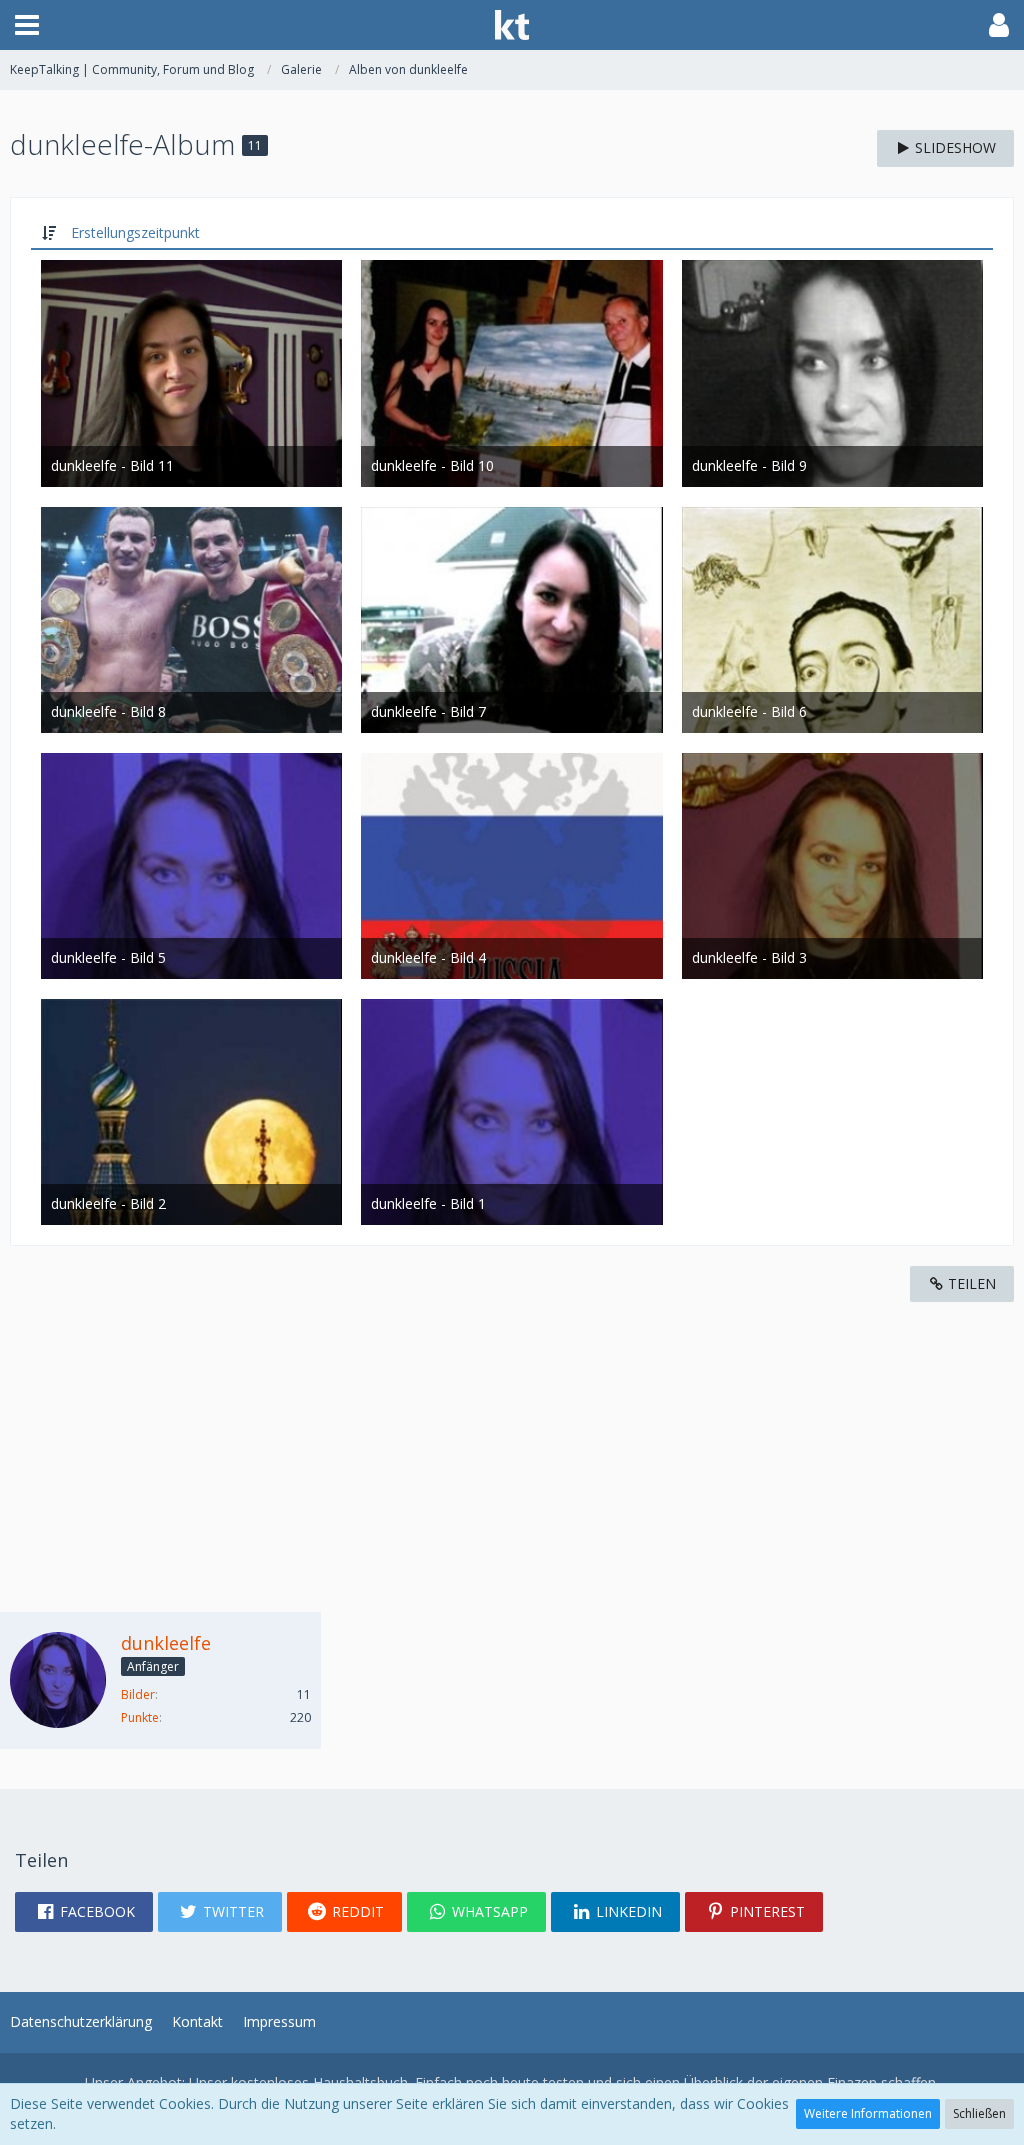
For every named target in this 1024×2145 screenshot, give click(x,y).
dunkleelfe (166, 1643)
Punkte (140, 1717)
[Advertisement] (512, 1442)
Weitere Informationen (868, 2113)
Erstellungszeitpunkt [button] (135, 232)
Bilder (138, 1694)
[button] (27, 25)
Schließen (979, 2113)
